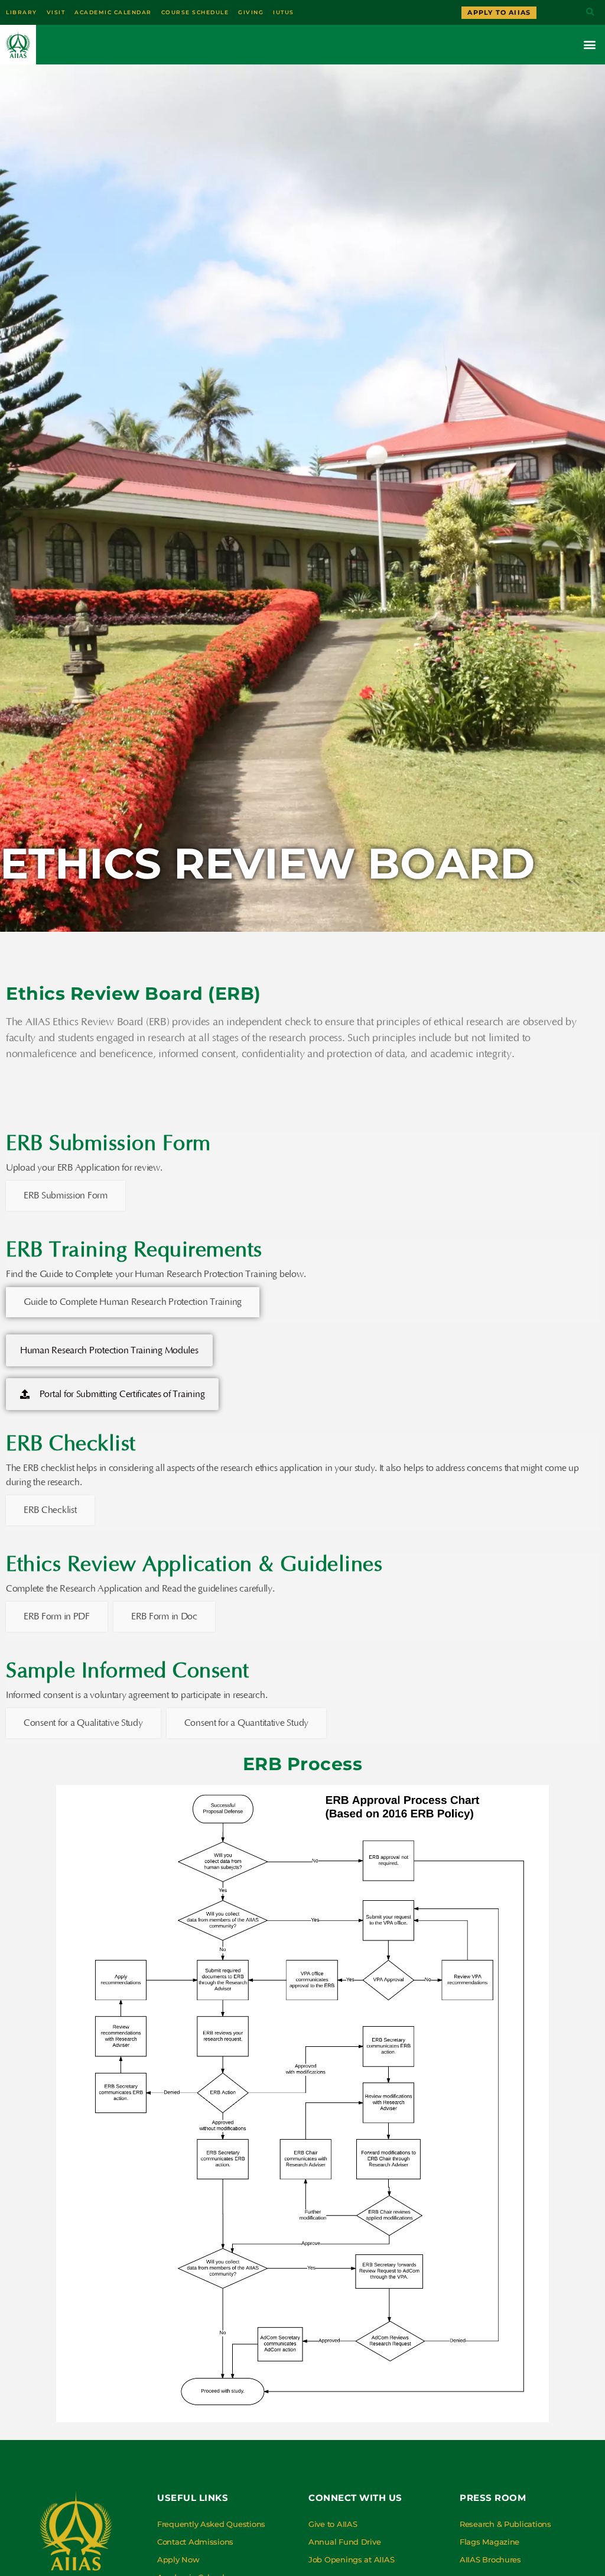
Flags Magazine (489, 2542)
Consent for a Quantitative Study (246, 1723)
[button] (590, 13)
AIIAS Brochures (490, 2559)
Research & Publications (505, 2524)
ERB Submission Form (66, 1195)
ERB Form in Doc (164, 1616)
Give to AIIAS (333, 2524)
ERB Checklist (50, 1510)
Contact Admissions (195, 2542)
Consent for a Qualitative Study (83, 1723)
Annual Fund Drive (344, 2542)
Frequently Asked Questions (211, 2524)
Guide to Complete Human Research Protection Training (133, 1302)
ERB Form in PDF (57, 1616)
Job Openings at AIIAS (351, 2559)
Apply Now (178, 2559)
